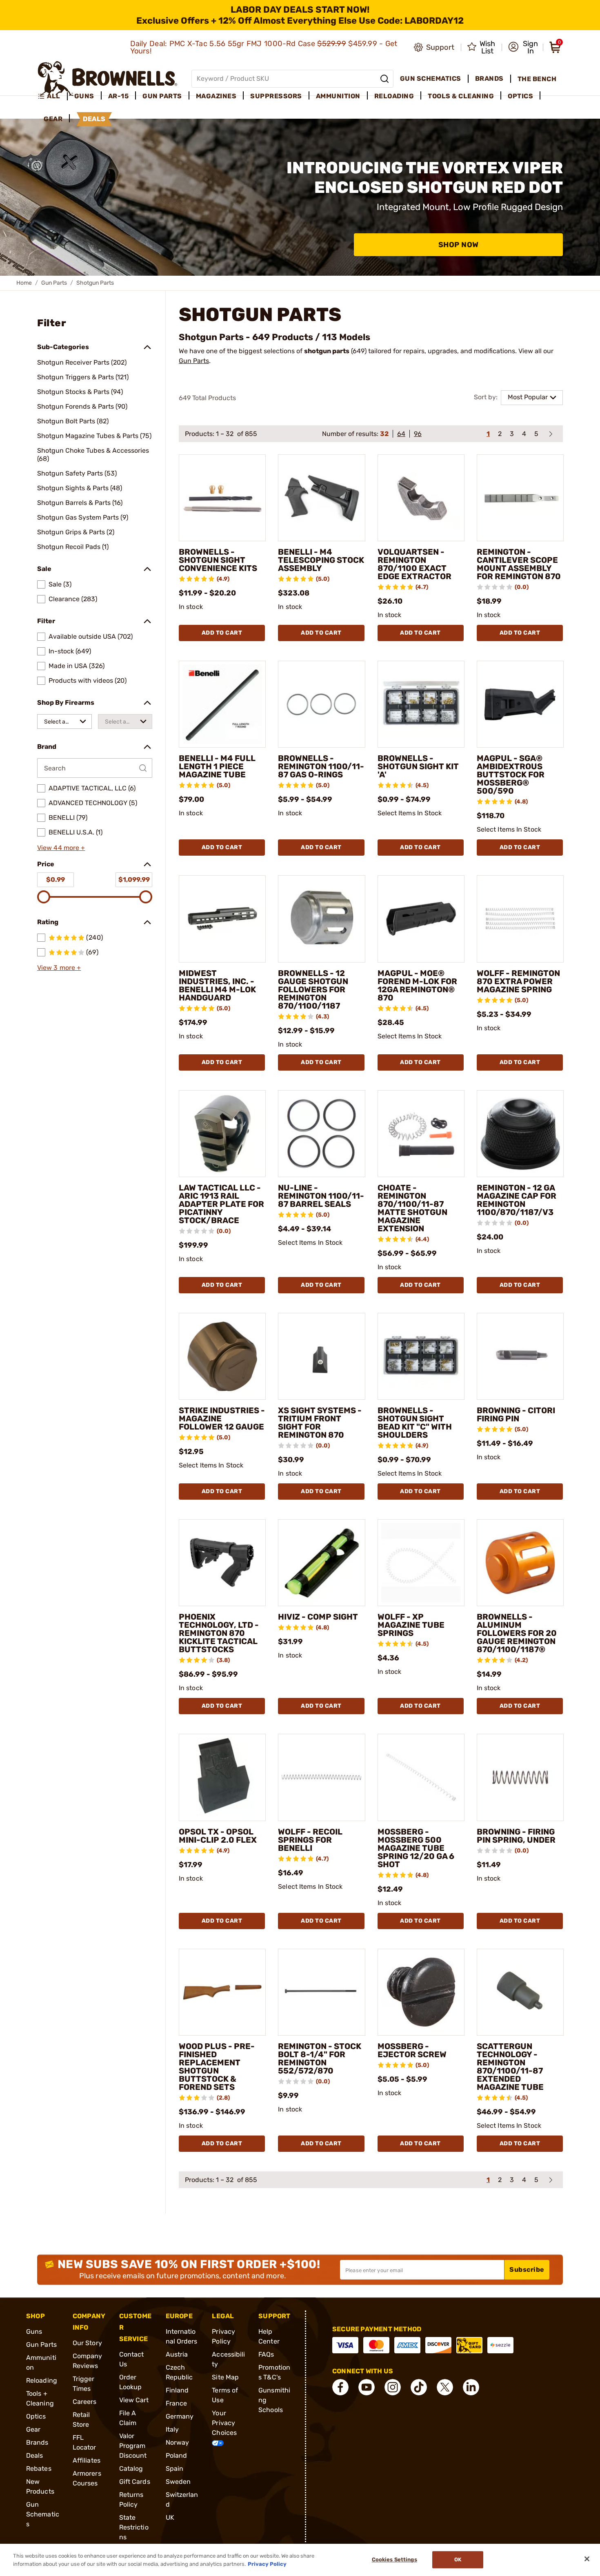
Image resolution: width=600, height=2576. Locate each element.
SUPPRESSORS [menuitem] (276, 96)
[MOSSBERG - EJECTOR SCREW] (421, 1992)
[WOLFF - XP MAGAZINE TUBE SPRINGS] (421, 1563)
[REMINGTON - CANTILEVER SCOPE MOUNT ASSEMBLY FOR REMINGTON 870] (520, 498)
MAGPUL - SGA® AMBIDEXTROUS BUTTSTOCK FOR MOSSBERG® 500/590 (511, 775)
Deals (35, 2455)
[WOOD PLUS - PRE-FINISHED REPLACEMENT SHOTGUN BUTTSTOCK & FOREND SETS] (222, 1992)
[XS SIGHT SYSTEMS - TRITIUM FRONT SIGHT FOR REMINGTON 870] (321, 1356)
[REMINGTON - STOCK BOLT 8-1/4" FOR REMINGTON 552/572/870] (321, 1992)
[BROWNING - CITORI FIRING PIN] (520, 1356)
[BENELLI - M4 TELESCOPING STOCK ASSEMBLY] (321, 498)
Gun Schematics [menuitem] (431, 79)
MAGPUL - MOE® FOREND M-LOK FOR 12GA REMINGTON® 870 (417, 985)
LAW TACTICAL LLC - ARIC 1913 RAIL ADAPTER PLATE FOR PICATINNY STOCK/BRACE (221, 1204)
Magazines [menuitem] (216, 96)
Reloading (42, 2380)
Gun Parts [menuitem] (162, 96)
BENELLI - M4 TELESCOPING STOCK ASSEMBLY (321, 560)
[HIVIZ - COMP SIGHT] (321, 1563)
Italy (172, 2429)
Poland (177, 2455)
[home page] (108, 79)
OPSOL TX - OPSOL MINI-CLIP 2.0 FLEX (218, 1836)
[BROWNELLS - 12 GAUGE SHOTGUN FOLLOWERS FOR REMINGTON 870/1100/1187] (321, 919)
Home (24, 283)
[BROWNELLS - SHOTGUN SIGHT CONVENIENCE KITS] (222, 498)
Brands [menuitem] (489, 79)
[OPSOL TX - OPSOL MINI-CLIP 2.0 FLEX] (222, 1777)
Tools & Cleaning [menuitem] (461, 96)
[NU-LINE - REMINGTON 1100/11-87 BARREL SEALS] (321, 1134)
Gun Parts (54, 283)
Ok (458, 2560)
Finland (177, 2390)
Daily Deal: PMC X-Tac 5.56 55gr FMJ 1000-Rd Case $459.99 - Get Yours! (264, 47)
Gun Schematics (43, 2514)
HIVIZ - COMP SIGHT (318, 1617)
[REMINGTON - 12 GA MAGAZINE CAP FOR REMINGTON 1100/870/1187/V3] (520, 1134)
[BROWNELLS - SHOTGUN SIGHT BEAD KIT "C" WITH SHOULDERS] (421, 1356)
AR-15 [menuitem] (119, 96)
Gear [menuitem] (53, 119)
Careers (85, 2402)
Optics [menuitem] (520, 96)
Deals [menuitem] (94, 119)
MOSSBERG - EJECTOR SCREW (412, 2050)
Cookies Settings (394, 2560)
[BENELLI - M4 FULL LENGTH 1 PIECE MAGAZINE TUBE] (222, 704)
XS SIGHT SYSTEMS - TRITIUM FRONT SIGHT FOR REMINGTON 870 (320, 1423)
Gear (33, 2429)
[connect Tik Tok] (419, 2387)
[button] (523, 47)
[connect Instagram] (393, 2387)
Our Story (87, 2343)
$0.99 (56, 880)
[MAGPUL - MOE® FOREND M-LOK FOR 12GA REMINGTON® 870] (421, 919)
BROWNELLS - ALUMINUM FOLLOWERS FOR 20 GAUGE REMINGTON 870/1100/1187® (517, 1633)
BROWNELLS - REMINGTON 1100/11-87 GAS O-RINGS (321, 766)
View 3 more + (59, 968)
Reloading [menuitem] (394, 96)
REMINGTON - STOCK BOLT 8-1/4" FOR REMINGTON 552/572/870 (320, 2058)
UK (170, 2517)
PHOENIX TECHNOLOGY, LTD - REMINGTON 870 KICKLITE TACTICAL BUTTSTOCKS (219, 1633)
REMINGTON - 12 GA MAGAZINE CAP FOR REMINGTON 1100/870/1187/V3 (517, 1200)
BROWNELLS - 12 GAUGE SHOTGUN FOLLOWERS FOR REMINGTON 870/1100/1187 (313, 989)
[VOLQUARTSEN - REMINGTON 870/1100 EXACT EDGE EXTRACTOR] (421, 498)
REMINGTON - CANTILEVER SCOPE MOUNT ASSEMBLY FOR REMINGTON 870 (519, 564)
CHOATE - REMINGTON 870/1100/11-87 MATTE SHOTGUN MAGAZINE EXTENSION (412, 1208)
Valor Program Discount (133, 2446)
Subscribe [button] (527, 2269)
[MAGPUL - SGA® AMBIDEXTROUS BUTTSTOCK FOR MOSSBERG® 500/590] (520, 704)
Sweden (178, 2482)
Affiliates (87, 2460)
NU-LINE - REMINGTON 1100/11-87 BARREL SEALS (321, 1196)
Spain (175, 2469)
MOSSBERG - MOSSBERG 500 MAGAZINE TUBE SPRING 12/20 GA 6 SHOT (416, 1848)
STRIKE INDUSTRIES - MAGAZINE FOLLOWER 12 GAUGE (222, 1419)
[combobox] (64, 721)
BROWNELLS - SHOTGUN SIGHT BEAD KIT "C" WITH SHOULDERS (415, 1423)
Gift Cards (135, 2482)
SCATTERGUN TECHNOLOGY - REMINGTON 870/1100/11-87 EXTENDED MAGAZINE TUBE (510, 2067)
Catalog (131, 2469)
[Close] (587, 2559)
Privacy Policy (267, 2564)
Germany (180, 2416)
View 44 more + (61, 848)
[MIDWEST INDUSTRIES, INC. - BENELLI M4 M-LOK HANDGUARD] (222, 919)
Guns (34, 2331)
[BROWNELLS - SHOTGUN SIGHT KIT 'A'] (421, 704)
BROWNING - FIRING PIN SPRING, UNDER (516, 1836)
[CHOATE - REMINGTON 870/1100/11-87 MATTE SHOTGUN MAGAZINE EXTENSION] (421, 1134)
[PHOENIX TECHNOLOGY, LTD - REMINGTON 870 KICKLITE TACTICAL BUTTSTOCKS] (222, 1563)
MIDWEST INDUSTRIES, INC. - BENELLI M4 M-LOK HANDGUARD (217, 985)
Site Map (225, 2377)
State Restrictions (134, 2527)
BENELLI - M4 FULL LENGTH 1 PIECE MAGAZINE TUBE (217, 766)
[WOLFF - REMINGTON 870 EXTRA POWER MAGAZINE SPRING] (520, 919)
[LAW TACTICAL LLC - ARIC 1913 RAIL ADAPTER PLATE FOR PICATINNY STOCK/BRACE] (222, 1134)
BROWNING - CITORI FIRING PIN (516, 1414)
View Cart (134, 2400)
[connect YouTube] (367, 2387)
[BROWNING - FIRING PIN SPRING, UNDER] (520, 1777)
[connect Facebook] (340, 2387)
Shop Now (459, 245)
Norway (178, 2442)
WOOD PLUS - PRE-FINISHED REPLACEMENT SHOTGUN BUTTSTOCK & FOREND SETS (217, 2067)
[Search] (384, 79)
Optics (36, 2416)
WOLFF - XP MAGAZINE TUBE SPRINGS (411, 1625)
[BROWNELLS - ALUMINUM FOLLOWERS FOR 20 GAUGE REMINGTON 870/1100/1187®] (520, 1563)
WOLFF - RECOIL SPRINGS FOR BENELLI (310, 1840)
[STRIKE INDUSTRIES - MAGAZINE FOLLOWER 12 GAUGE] (222, 1356)
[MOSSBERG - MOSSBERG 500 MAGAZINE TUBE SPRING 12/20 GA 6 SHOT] (421, 1777)
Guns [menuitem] (84, 96)
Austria (177, 2354)
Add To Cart (222, 633)
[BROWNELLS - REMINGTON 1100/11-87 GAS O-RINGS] (321, 704)
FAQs (266, 2354)
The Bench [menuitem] (537, 79)
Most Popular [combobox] (528, 397)
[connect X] (445, 2387)
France (177, 2403)
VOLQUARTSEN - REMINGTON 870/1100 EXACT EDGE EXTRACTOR (414, 564)
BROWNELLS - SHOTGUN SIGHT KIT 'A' (418, 766)
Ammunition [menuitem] (338, 96)
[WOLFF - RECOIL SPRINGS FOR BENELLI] (321, 1777)
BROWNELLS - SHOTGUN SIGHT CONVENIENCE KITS (218, 560)
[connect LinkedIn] (471, 2387)
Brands (37, 2442)
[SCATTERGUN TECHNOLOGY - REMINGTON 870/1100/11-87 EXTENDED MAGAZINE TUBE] (520, 1992)
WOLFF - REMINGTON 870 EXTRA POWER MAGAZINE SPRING (518, 981)
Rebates (39, 2469)
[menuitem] (52, 96)
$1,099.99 (134, 880)
